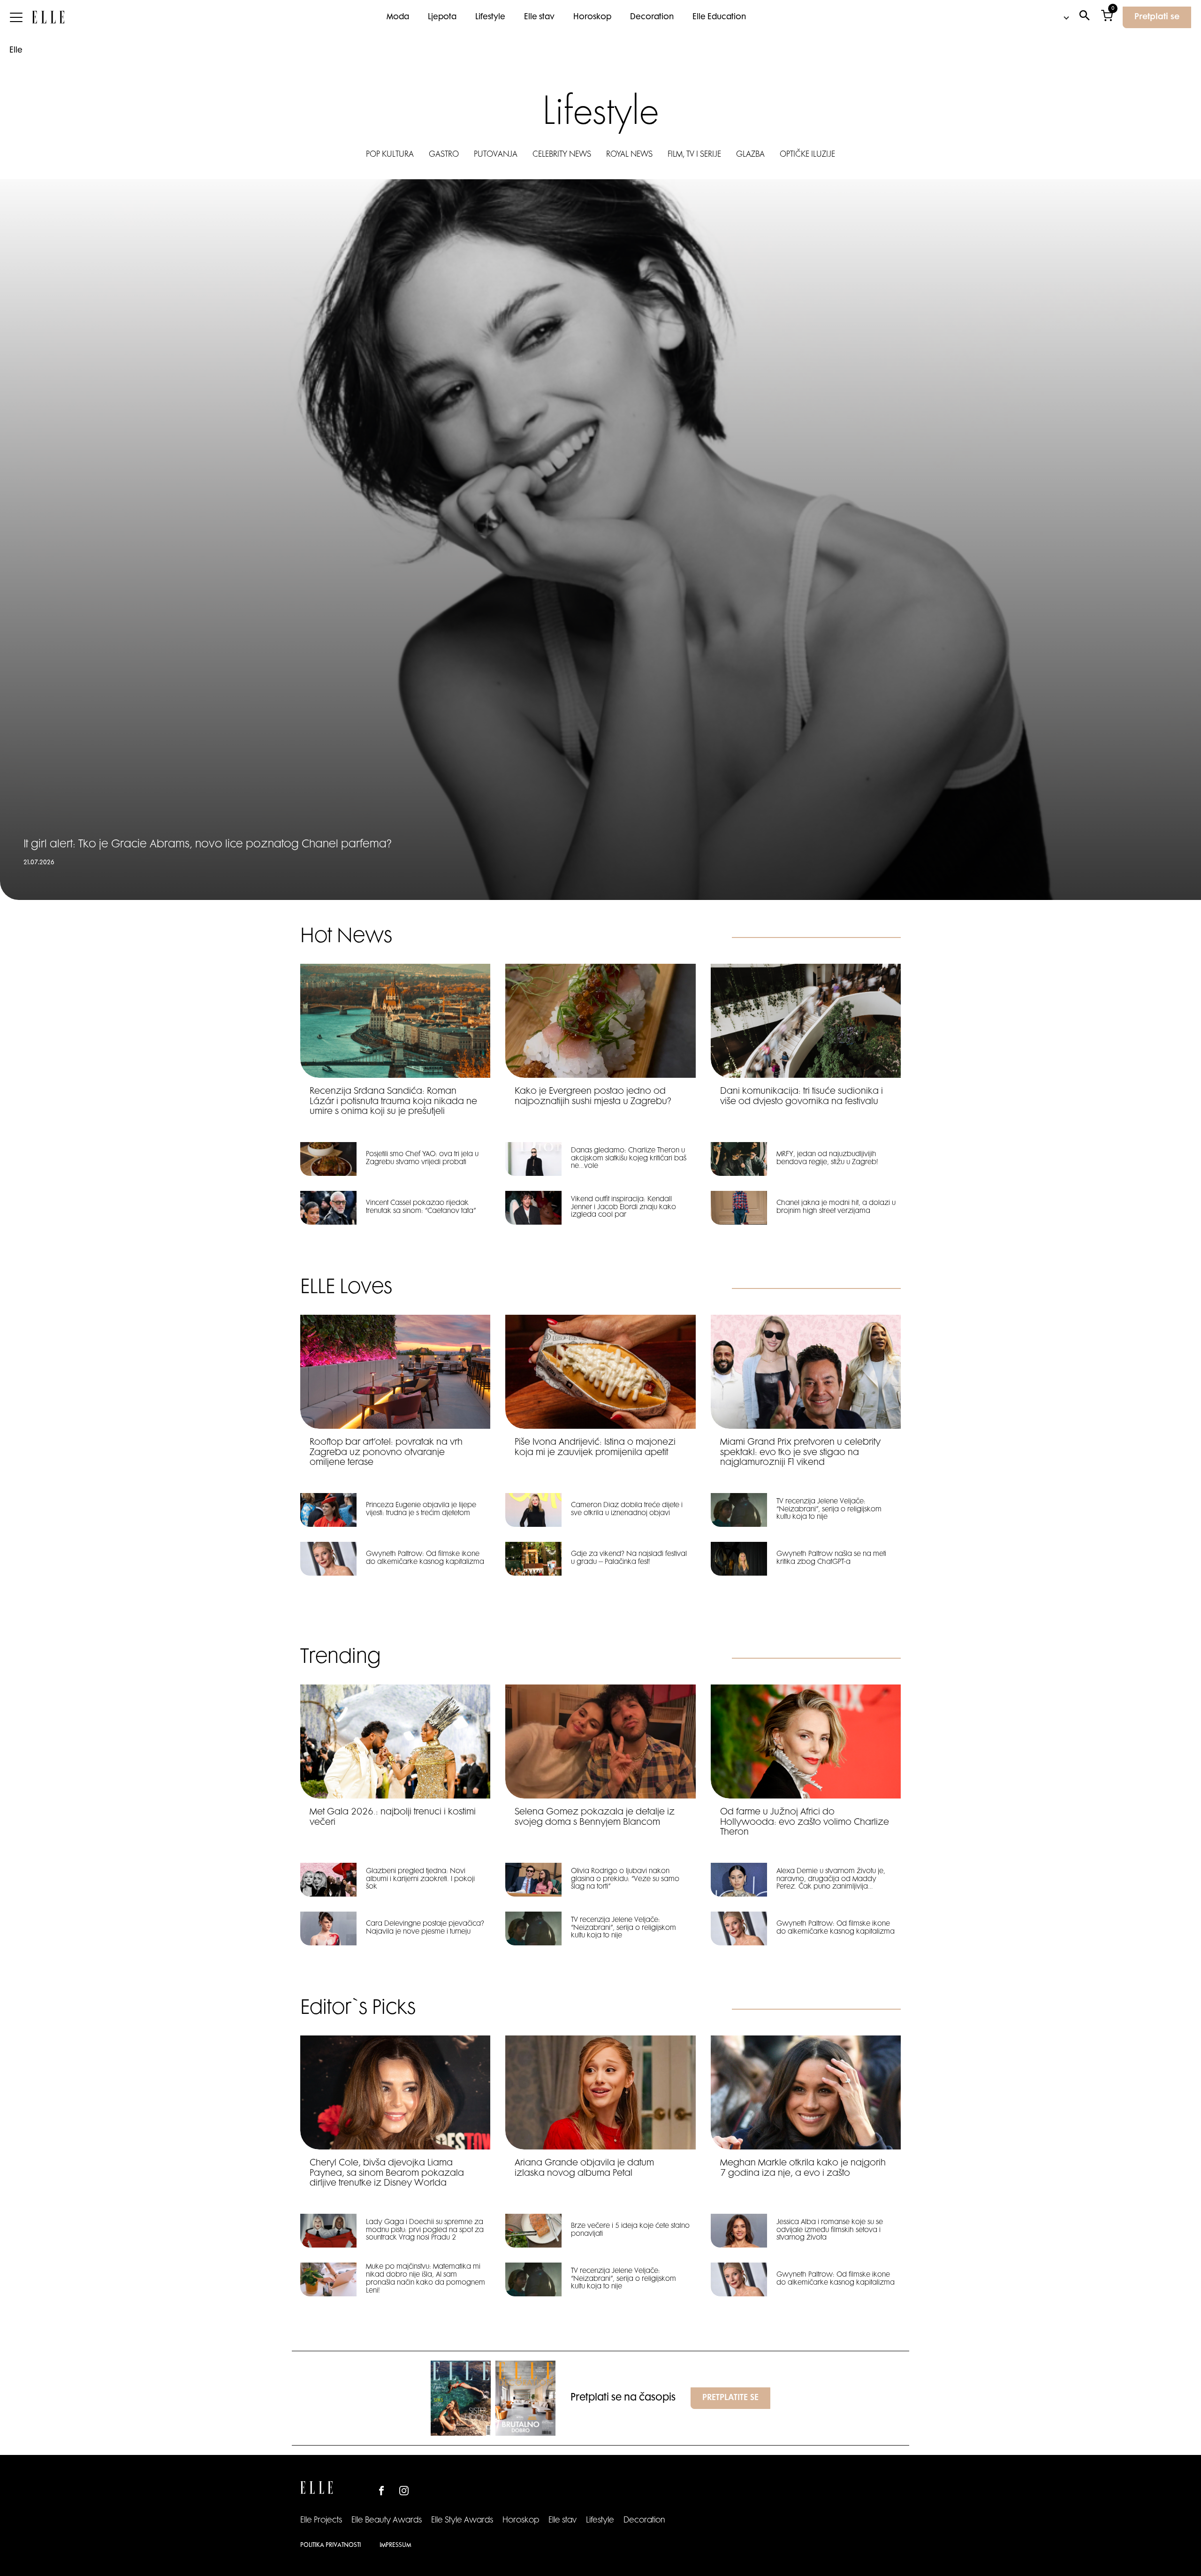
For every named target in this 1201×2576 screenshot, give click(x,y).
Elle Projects (321, 2521)
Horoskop (592, 17)
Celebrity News (562, 155)
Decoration (652, 17)
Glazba (750, 155)
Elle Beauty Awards (387, 2521)
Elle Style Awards (462, 2521)
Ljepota (442, 17)
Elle (16, 51)
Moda (398, 17)
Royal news (629, 155)
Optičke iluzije (807, 155)
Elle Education (719, 17)
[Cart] (1107, 18)
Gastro (444, 155)
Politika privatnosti (331, 2546)
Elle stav (539, 17)
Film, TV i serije (694, 155)
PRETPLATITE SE (730, 2398)
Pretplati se (1157, 17)
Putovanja (496, 155)
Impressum (395, 2546)
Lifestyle (490, 17)
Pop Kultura (390, 155)
